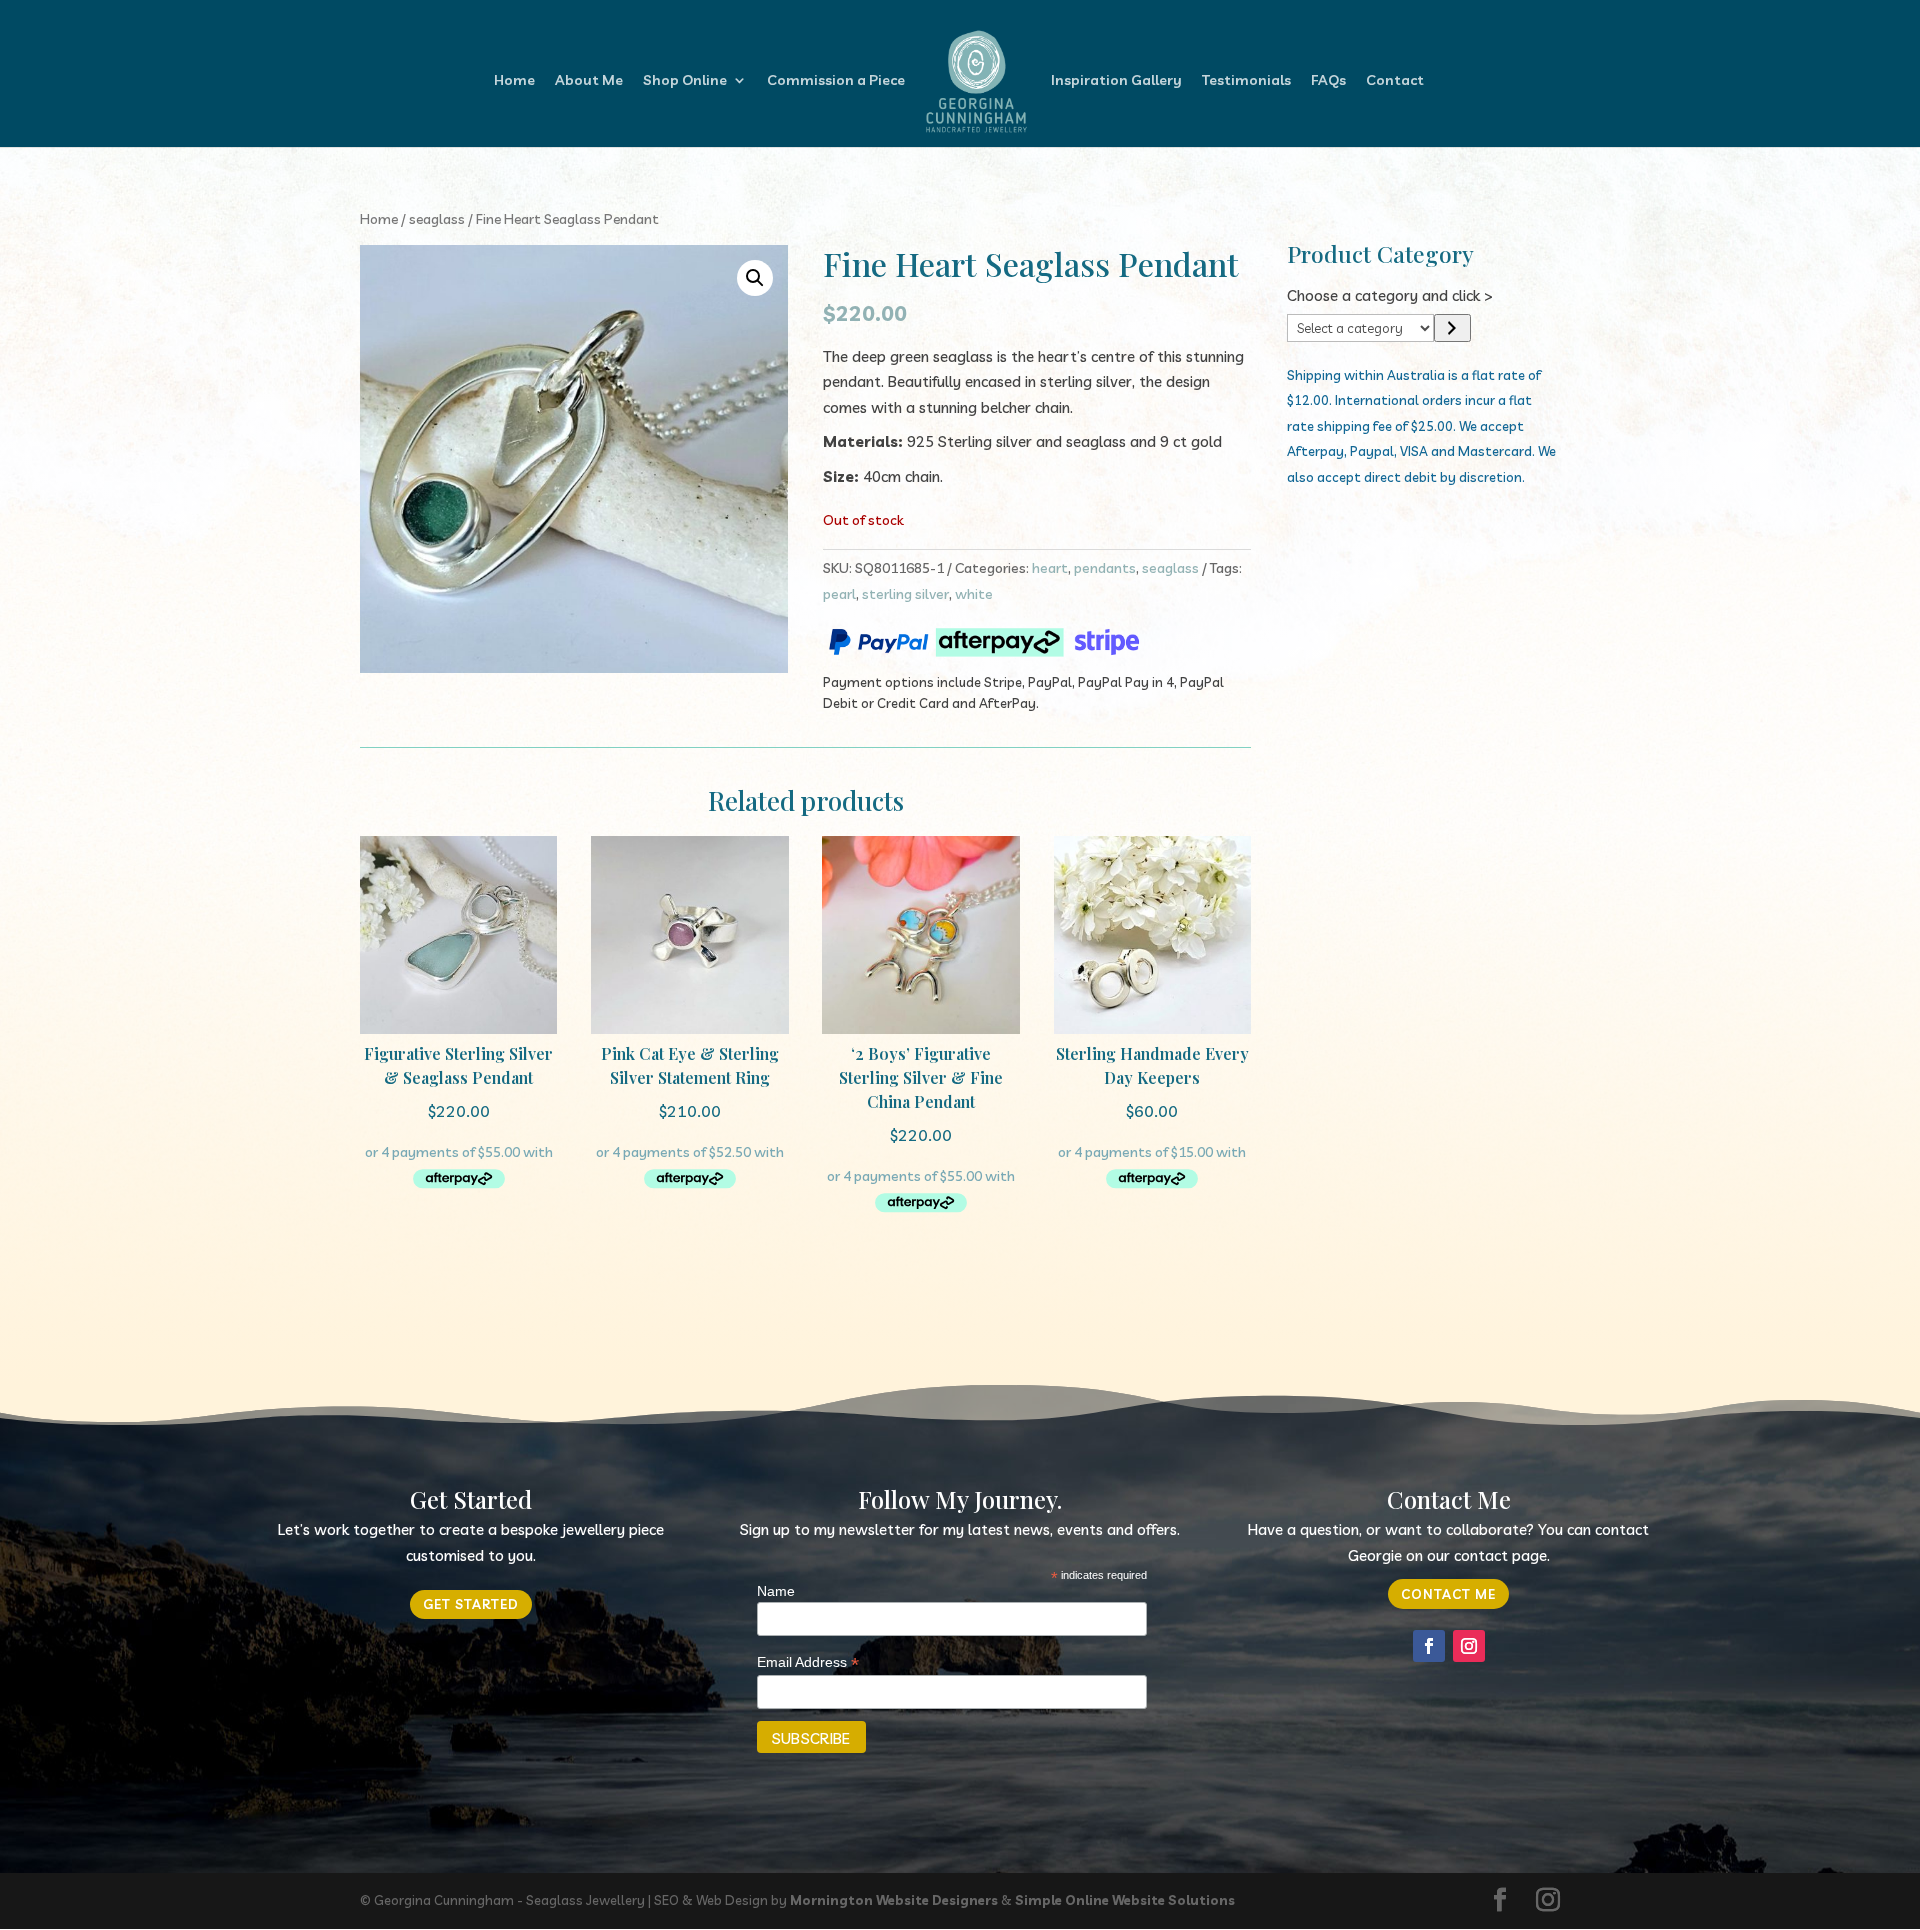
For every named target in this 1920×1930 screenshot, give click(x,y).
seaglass (437, 218)
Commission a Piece (836, 81)
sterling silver (905, 594)
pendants (1105, 568)
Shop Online (685, 81)
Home (514, 81)
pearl (839, 594)
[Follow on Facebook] (1429, 1646)
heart (1050, 568)
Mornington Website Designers (894, 1900)
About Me (589, 81)
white (974, 594)
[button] (755, 278)
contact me (1448, 1594)
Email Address (808, 1662)
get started (471, 1604)
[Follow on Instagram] (1469, 1646)
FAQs (1328, 81)
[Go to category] (1452, 328)
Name (776, 1591)
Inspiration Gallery (1116, 81)
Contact (1395, 81)
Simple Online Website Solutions (1125, 1900)
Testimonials (1246, 81)
